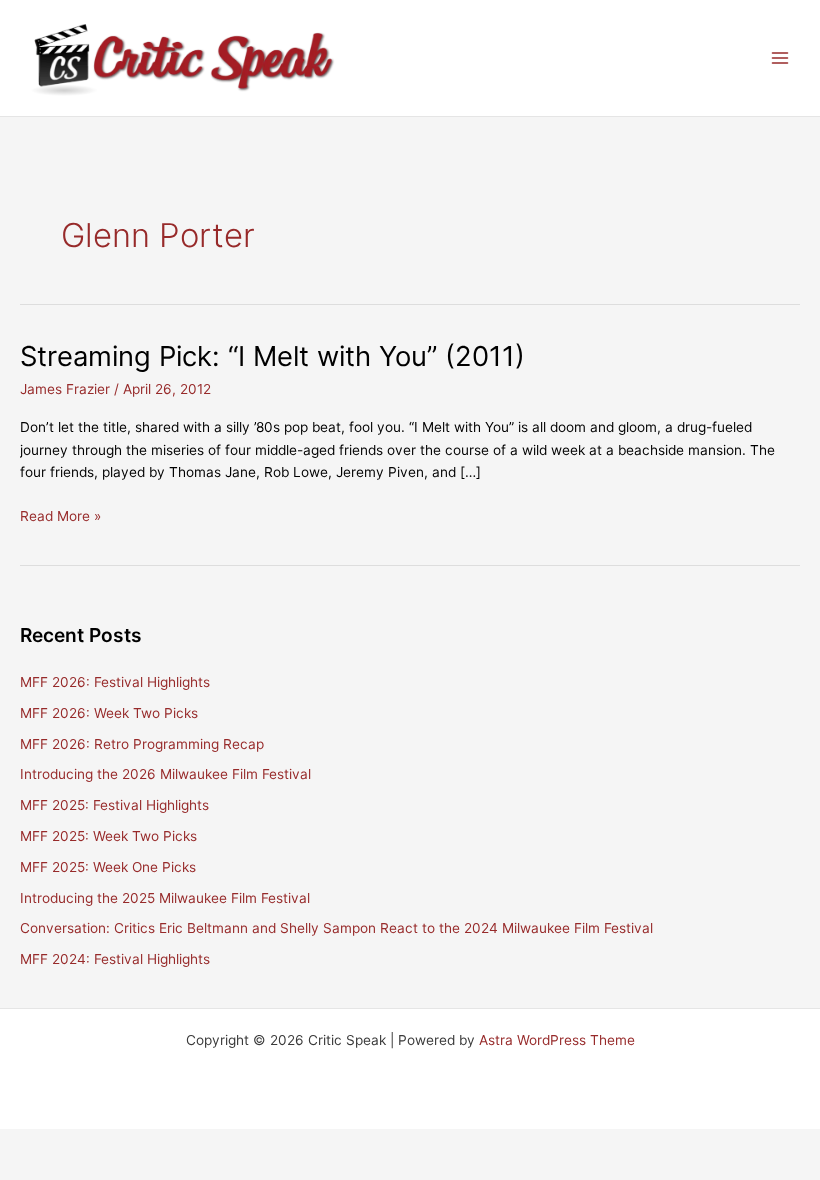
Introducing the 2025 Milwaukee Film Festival (165, 898)
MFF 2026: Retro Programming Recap (142, 744)
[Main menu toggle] (780, 58)
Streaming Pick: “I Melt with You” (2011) (272, 356)
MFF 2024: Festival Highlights (115, 959)
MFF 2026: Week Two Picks (109, 713)
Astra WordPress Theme (557, 1040)
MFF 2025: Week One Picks (108, 867)
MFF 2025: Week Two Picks (108, 836)
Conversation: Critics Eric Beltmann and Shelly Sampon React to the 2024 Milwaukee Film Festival (336, 928)
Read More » (60, 517)
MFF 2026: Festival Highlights (115, 682)
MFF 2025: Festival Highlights (114, 805)
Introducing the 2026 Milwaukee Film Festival (165, 774)
